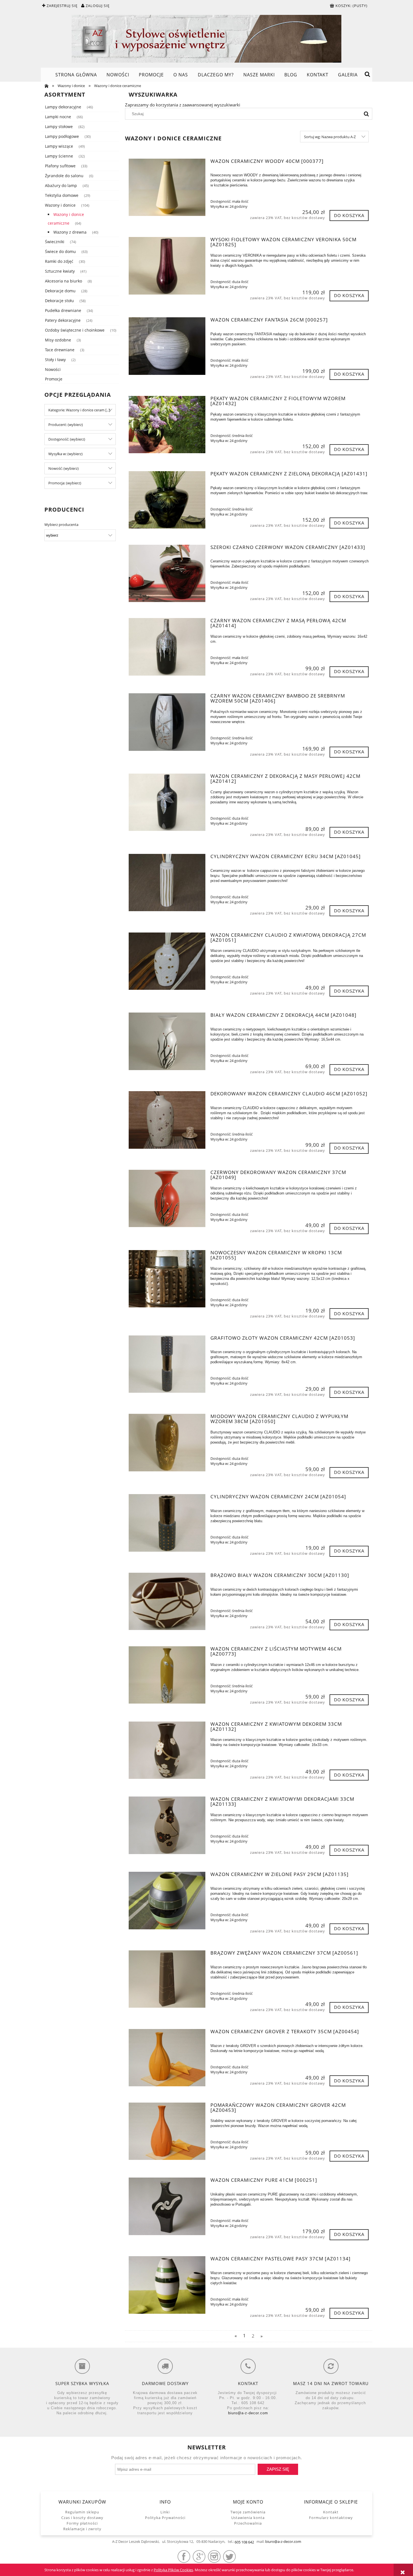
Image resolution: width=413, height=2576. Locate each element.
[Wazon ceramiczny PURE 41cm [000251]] (167, 2206)
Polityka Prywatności (165, 2518)
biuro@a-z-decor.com (248, 2413)
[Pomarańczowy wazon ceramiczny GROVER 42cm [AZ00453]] (167, 2131)
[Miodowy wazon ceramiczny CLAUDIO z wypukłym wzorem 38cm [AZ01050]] (167, 1442)
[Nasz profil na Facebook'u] (184, 2556)
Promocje (54, 379)
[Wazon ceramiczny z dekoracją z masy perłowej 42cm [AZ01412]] (167, 802)
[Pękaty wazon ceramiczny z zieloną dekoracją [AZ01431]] (167, 500)
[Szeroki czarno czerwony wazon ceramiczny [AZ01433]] (167, 573)
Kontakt (331, 2512)
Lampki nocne (58, 117)
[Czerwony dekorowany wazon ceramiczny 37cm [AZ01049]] (167, 1198)
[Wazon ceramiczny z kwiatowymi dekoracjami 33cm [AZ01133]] (167, 1825)
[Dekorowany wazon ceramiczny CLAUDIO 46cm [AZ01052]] (167, 1120)
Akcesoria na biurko (63, 281)
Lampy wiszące (59, 146)
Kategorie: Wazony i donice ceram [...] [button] (79, 410)
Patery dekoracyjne (63, 320)
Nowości (53, 369)
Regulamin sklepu (82, 2512)
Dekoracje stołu (59, 301)
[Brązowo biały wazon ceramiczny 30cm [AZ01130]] (167, 1601)
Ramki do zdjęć (59, 261)
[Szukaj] (366, 114)
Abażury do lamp (61, 185)
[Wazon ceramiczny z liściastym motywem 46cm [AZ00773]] (167, 1675)
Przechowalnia (248, 2523)
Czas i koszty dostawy (82, 2518)
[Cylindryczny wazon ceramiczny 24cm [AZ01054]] (167, 1523)
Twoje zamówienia (248, 2512)
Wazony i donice (60, 205)
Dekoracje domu (60, 291)
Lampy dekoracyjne (63, 107)
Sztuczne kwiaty (60, 271)
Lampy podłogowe (62, 136)
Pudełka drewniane (63, 310)
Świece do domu (60, 251)
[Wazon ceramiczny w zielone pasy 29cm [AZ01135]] (167, 1900)
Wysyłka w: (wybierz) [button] (65, 454)
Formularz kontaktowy (331, 2518)
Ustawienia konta (248, 2518)
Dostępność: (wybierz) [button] (67, 439)
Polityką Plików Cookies (173, 2570)
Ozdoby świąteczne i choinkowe (75, 330)
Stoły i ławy (55, 360)
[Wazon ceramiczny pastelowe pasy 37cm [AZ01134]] (167, 2285)
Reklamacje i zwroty (82, 2529)
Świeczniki (55, 242)
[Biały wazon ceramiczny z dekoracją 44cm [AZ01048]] (167, 1041)
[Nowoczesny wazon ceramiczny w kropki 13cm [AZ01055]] (167, 1279)
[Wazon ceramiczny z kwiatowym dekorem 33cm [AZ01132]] (167, 1750)
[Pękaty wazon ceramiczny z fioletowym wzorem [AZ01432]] (167, 425)
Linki (165, 2512)
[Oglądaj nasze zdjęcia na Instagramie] (214, 2556)
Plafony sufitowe (60, 166)
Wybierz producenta (61, 525)
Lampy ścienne (59, 156)
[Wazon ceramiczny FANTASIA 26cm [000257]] (167, 346)
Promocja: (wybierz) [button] (65, 483)
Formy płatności (82, 2523)
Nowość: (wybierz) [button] (63, 468)
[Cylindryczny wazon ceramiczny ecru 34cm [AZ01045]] (167, 883)
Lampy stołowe (59, 126)
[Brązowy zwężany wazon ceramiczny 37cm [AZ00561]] (167, 1979)
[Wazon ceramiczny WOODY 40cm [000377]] (167, 187)
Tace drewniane (60, 350)
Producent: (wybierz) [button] (66, 425)
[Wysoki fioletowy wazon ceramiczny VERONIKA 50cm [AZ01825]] (167, 266)
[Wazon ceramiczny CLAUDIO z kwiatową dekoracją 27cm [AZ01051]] (167, 961)
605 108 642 (244, 2542)
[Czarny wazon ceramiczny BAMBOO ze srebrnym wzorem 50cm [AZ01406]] (167, 722)
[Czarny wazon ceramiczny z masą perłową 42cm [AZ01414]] (167, 647)
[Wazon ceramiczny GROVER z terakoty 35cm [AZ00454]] (167, 2058)
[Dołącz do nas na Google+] (199, 2556)
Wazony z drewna (70, 232)
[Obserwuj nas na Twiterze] (229, 2556)
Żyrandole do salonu (64, 176)
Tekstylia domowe (62, 195)
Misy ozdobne (58, 340)
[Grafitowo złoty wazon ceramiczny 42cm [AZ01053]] (167, 1364)
